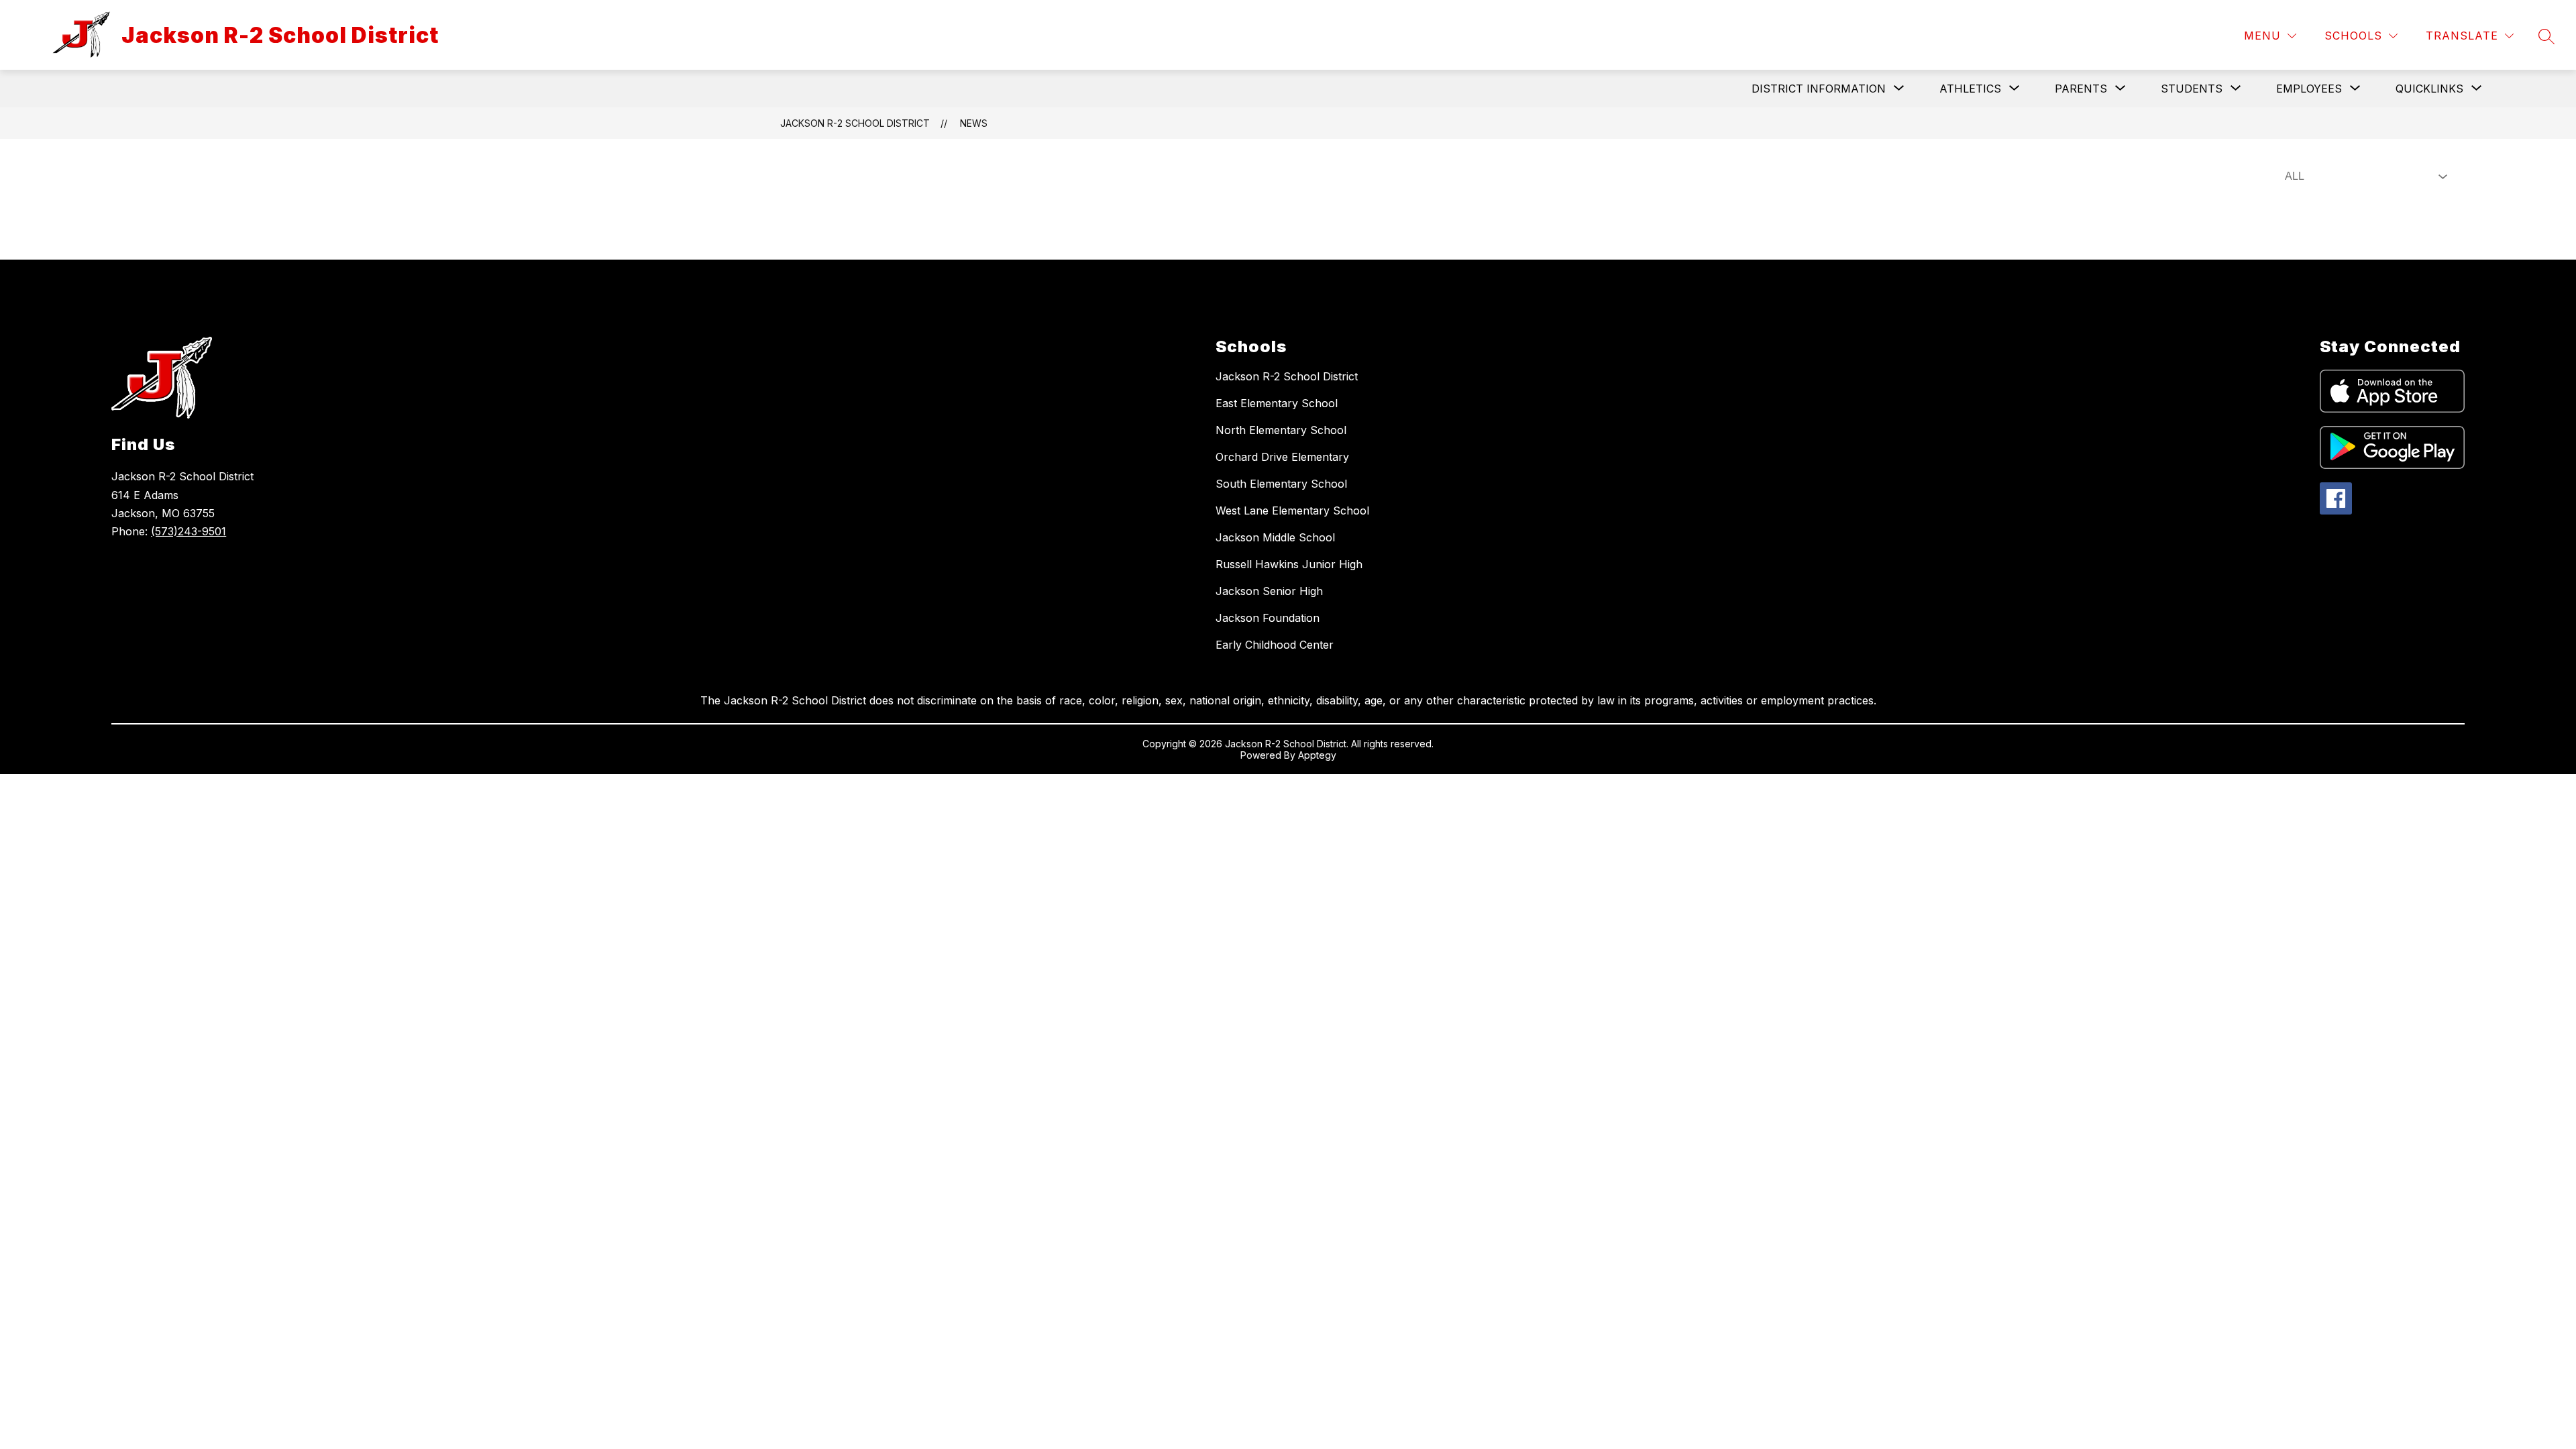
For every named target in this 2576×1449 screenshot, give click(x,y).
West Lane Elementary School (1292, 511)
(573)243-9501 (189, 531)
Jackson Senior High (1269, 591)
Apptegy (1317, 755)
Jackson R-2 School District (855, 123)
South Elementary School (1281, 484)
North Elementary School (1281, 430)
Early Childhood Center (1275, 645)
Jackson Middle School (1275, 537)
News (974, 123)
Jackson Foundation (1268, 618)
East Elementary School (1277, 403)
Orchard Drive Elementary (1282, 457)
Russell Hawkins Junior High (1289, 564)
